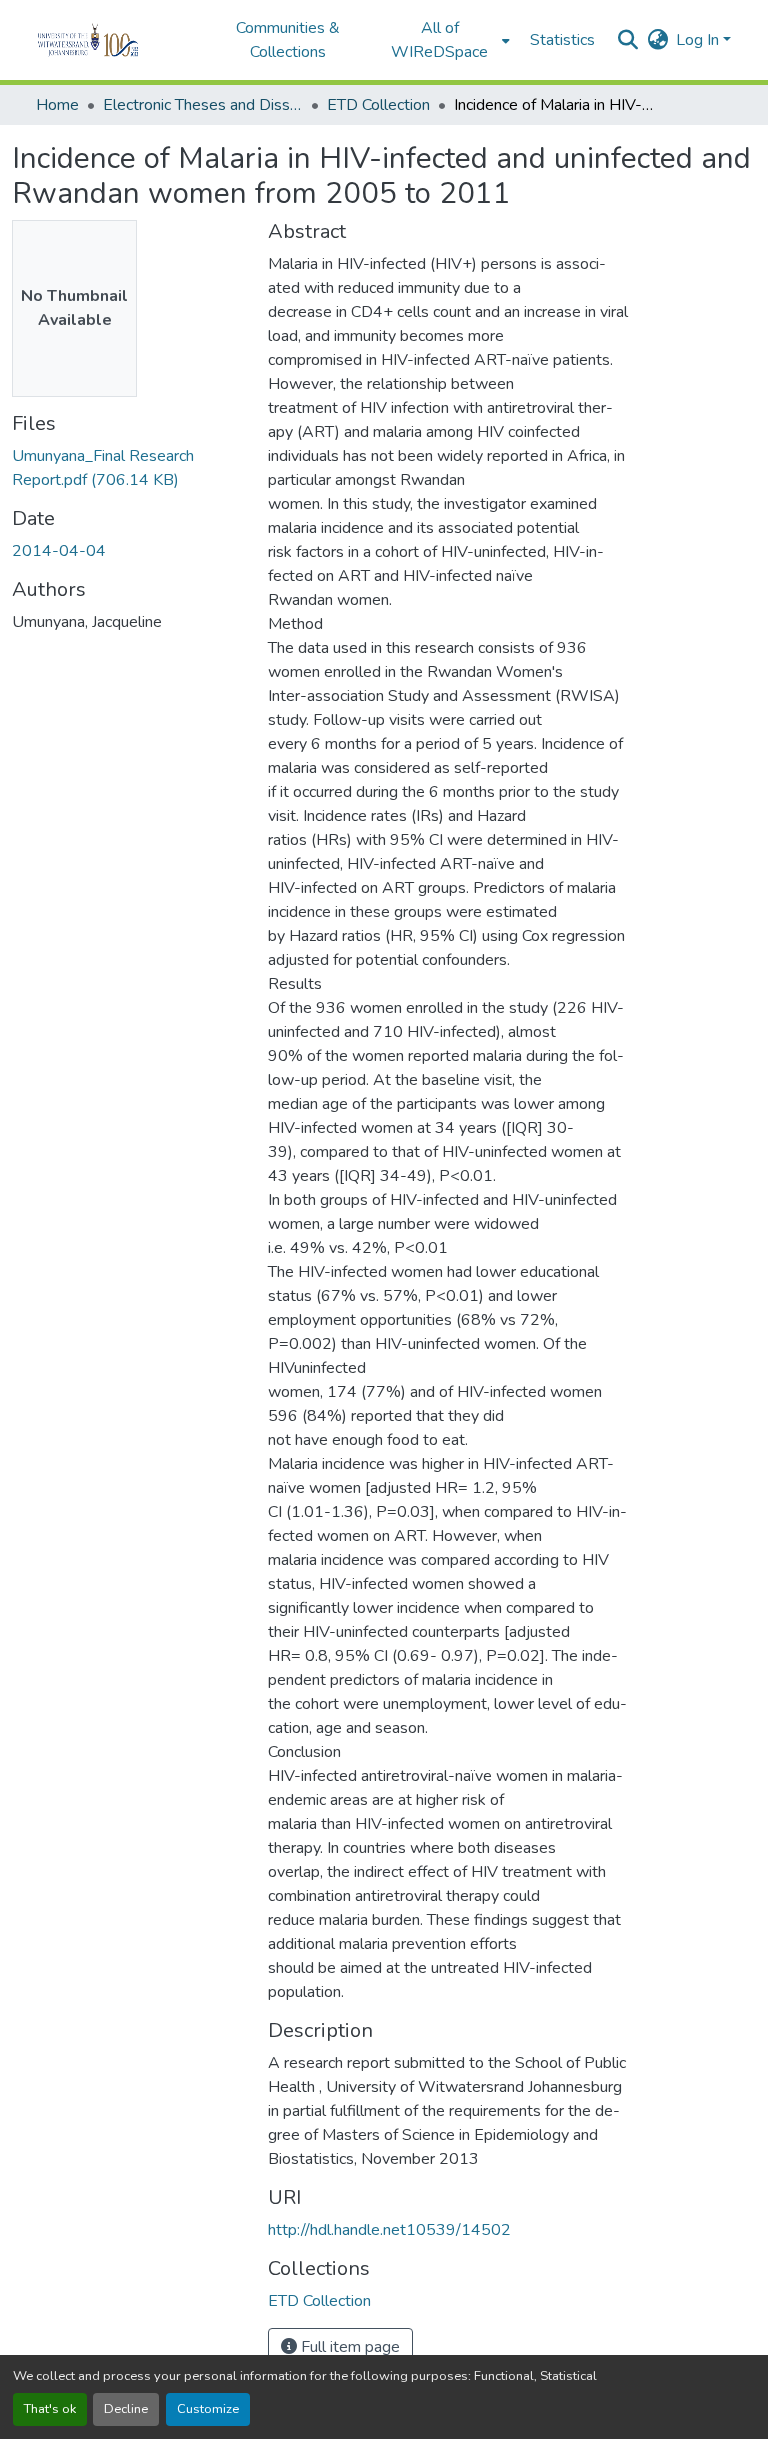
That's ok (50, 2409)
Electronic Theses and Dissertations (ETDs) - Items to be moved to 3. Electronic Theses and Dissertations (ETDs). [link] (203, 105)
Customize (208, 2409)
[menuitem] (446, 40)
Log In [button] (699, 40)
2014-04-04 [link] (59, 551)
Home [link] (57, 105)
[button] (115, 40)
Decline (126, 2409)
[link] (128, 468)
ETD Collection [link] (378, 105)
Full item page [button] (348, 2347)
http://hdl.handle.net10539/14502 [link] (389, 2230)
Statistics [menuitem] (562, 40)
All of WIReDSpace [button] (439, 40)
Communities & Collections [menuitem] (288, 40)
